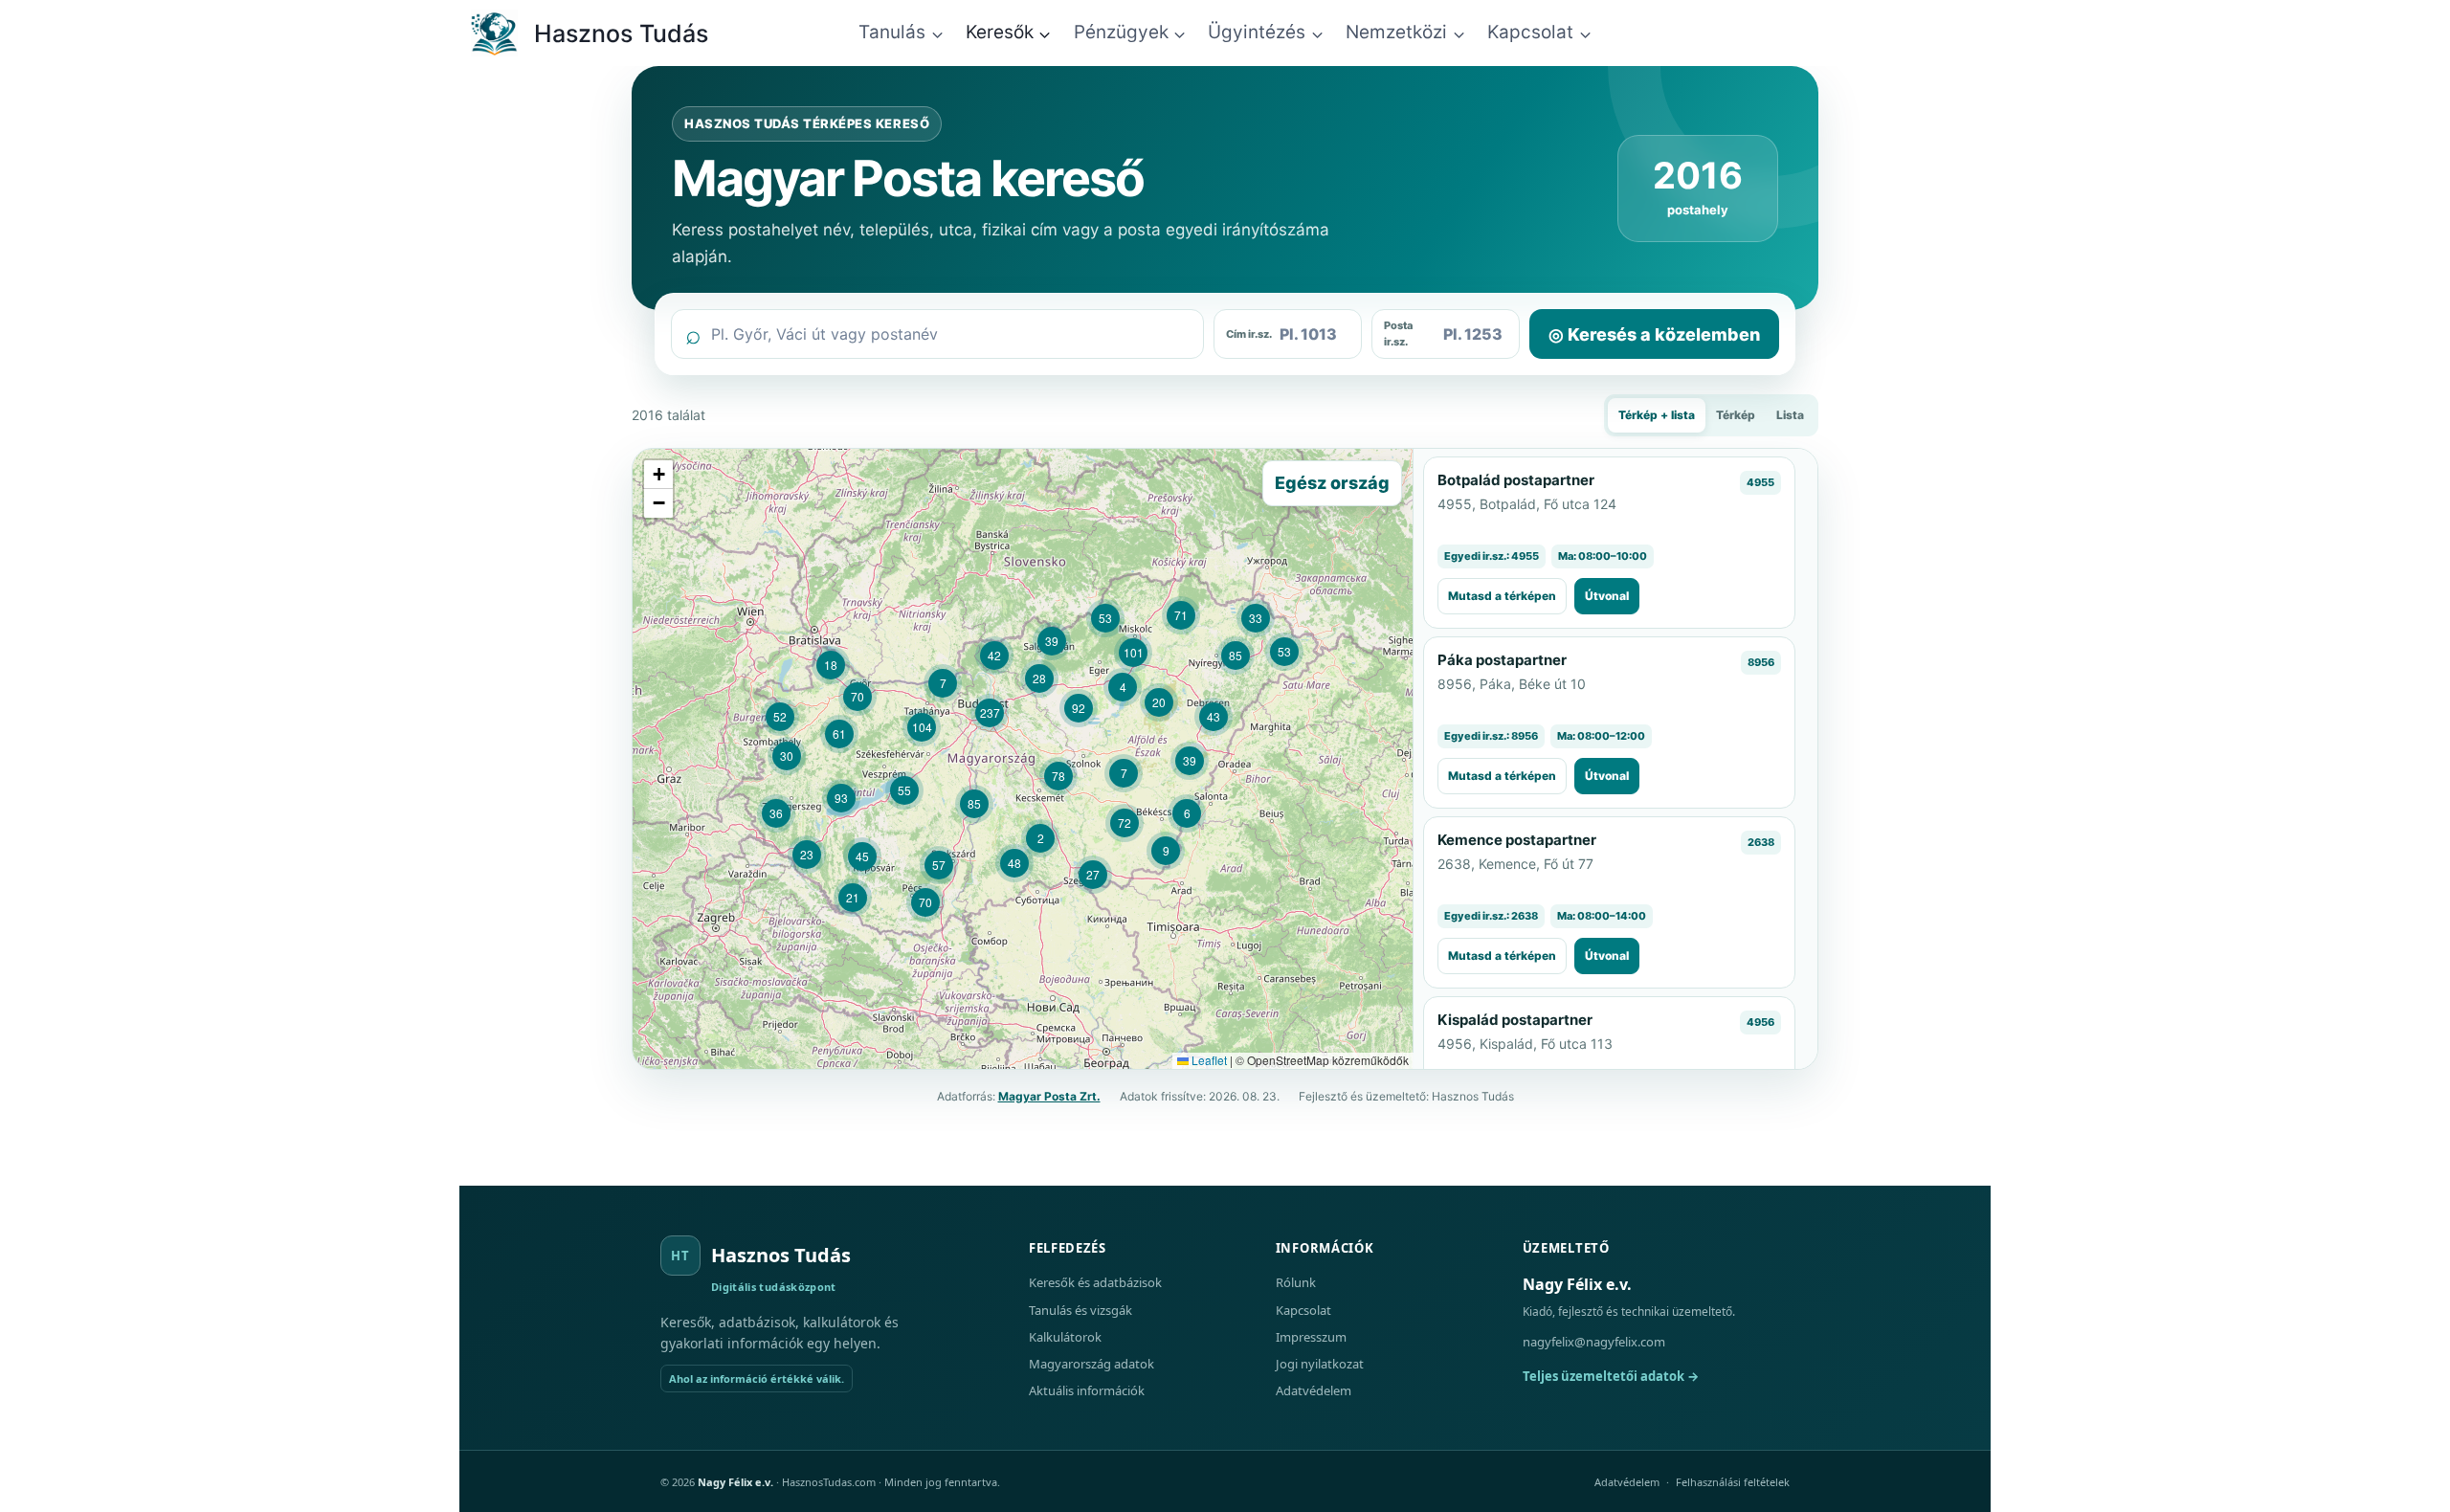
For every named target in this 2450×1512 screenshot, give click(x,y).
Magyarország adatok (1091, 1364)
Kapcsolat (1303, 1310)
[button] (1040, 838)
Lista (1790, 415)
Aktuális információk (1087, 1390)
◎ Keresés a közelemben (1654, 334)
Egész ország (1332, 483)
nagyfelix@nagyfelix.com (1594, 1342)
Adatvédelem (1314, 1390)
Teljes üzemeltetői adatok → (1611, 1376)
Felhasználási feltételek (1733, 1482)
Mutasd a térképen (1502, 596)
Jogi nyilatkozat (1320, 1364)
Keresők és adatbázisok (1095, 1282)
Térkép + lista (1657, 415)
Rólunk (1296, 1282)
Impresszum (1311, 1337)
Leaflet (1208, 1060)
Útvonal (1607, 596)
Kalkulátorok (1065, 1337)
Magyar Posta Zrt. (1049, 1096)
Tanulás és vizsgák (1080, 1310)
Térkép (1736, 415)
